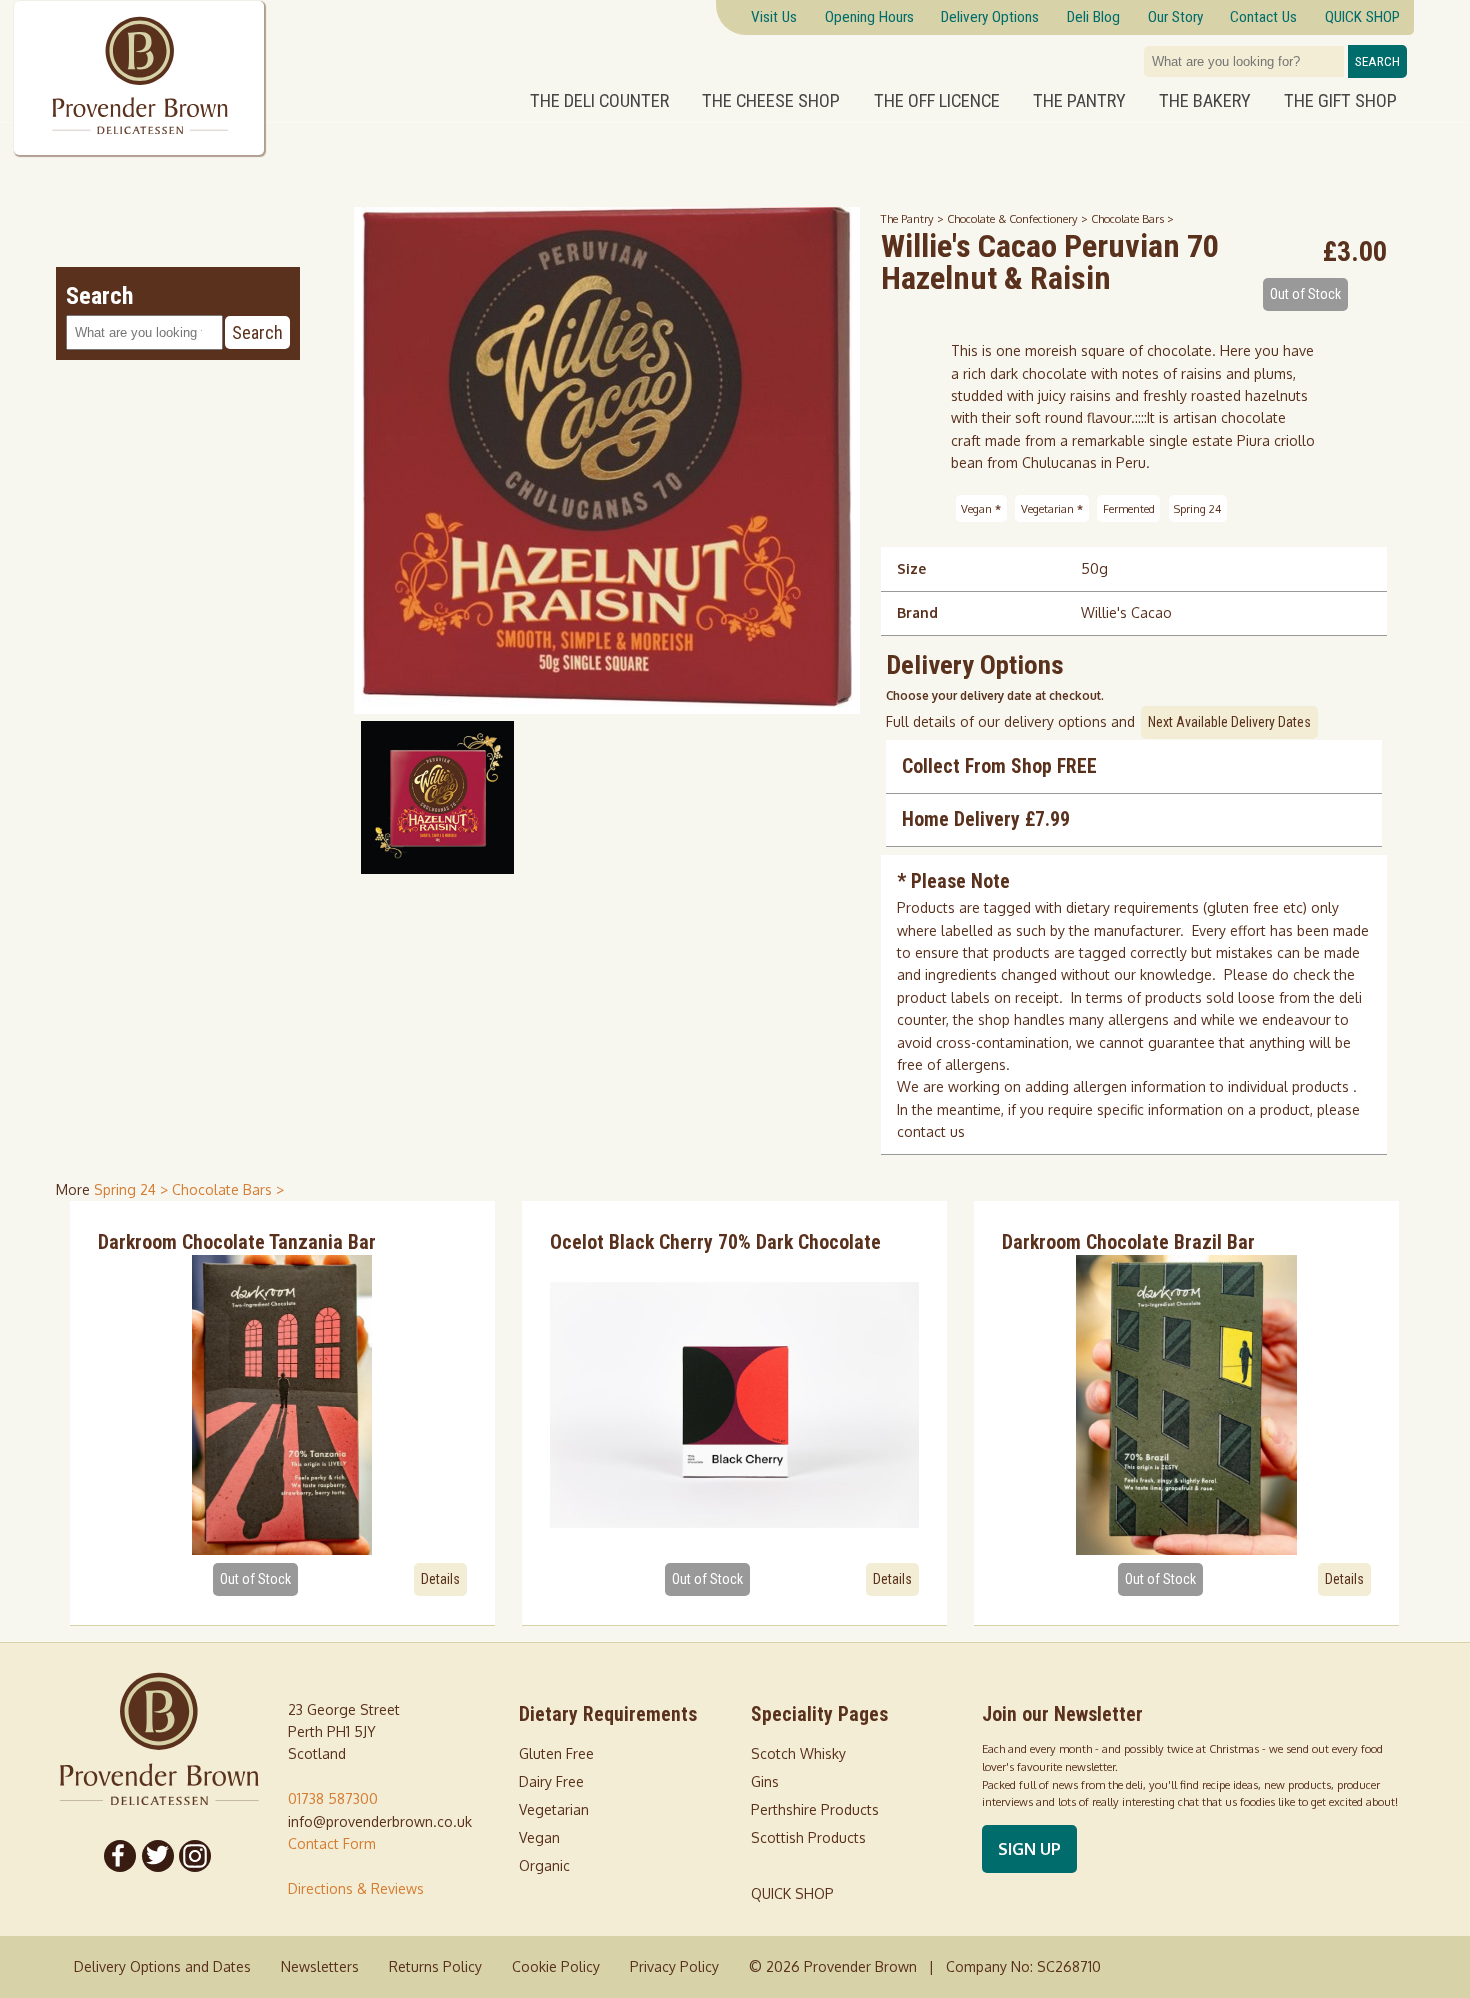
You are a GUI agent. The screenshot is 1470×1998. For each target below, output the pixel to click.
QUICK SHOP (792, 1893)
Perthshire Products (815, 1809)
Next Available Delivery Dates (1229, 722)
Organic (544, 1865)
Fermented (1129, 508)
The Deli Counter (599, 101)
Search (1377, 61)
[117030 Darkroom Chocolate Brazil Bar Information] (1186, 1405)
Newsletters (320, 1966)
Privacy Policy (674, 1966)
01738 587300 (333, 1798)
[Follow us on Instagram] (196, 1856)
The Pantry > (914, 218)
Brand (917, 612)
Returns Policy (435, 1966)
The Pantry (1079, 101)
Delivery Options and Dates (162, 1966)
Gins (765, 1781)
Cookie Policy (556, 1966)
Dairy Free (551, 1781)
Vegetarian (1052, 508)
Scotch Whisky (798, 1753)
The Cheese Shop (771, 101)
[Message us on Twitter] (158, 1856)
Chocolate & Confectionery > (1019, 218)
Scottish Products (808, 1837)
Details (440, 1579)
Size (911, 568)
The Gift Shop (1340, 101)
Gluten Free (556, 1753)
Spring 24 (1197, 508)
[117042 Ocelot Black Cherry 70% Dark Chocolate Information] (734, 1405)
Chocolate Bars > (1132, 218)
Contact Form (332, 1843)
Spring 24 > (133, 1189)
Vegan (981, 508)
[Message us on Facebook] (120, 1856)
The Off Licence (937, 101)
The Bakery (1205, 101)
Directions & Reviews (356, 1888)
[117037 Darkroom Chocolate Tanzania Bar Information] (282, 1405)
